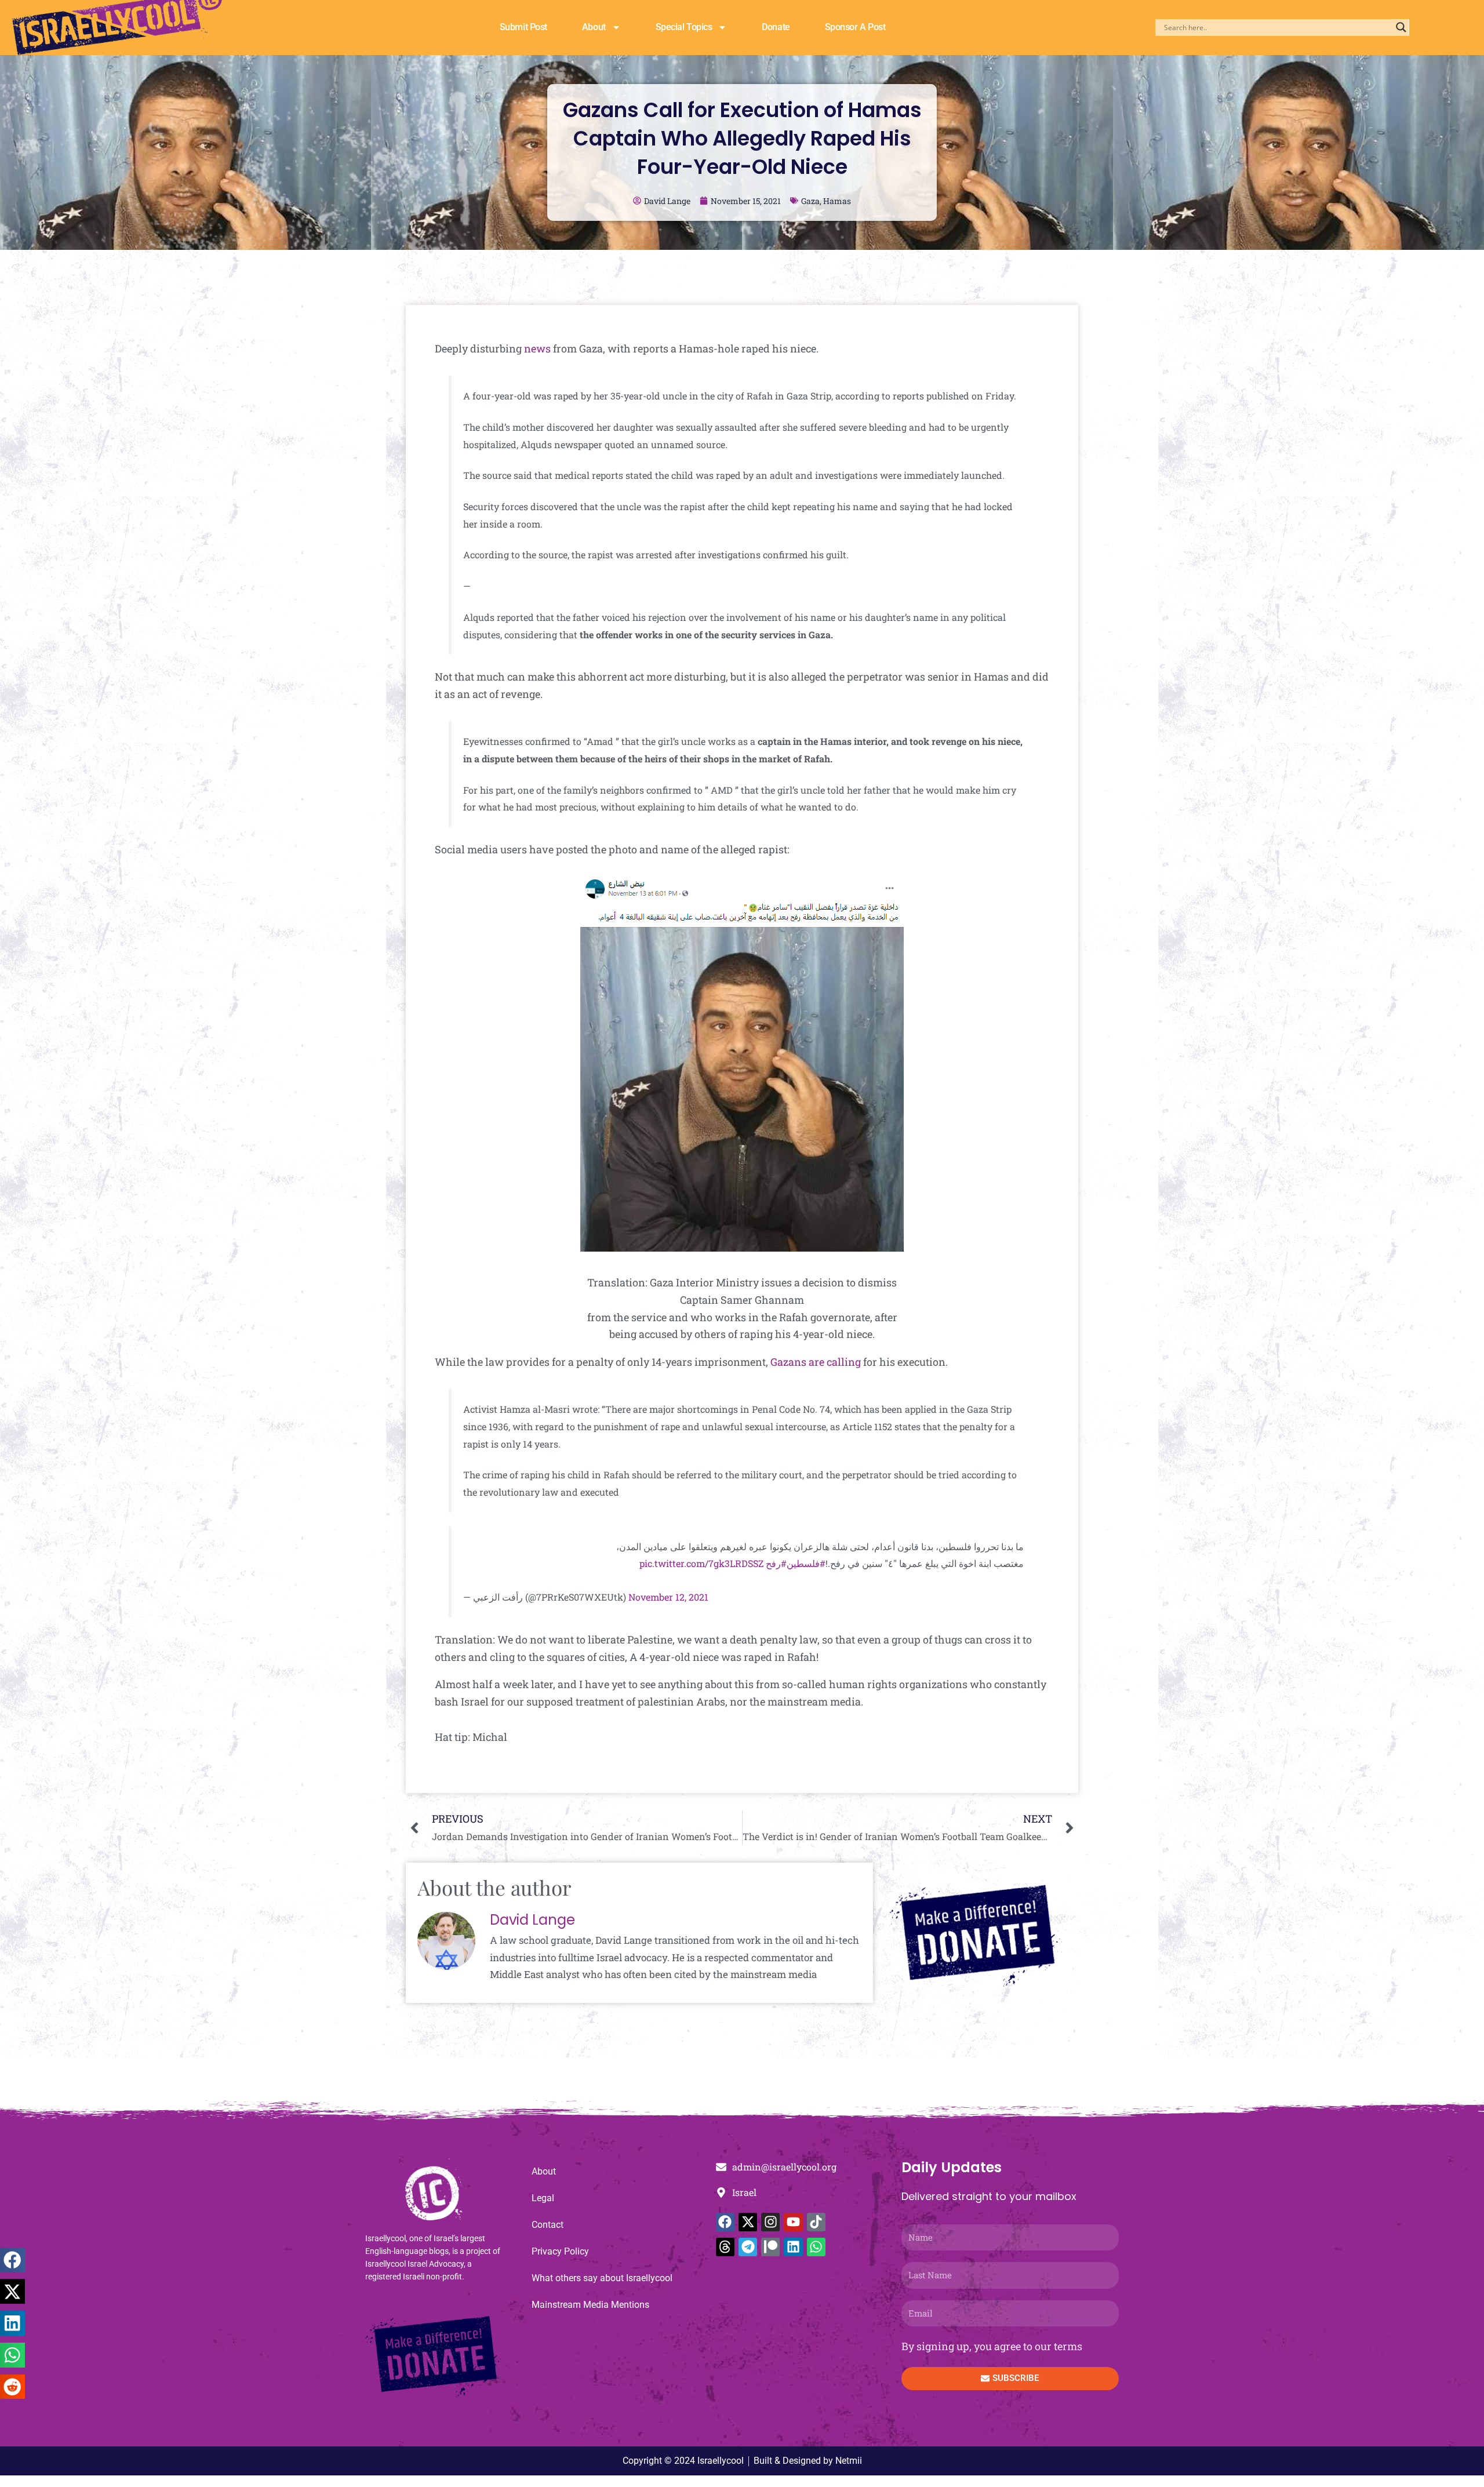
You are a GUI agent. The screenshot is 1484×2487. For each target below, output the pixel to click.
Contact (548, 2225)
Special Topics (684, 27)
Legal (543, 2198)
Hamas (837, 201)
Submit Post (523, 27)
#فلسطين (806, 1563)
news (537, 348)
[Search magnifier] (1401, 27)
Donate (776, 27)
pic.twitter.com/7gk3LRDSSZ (701, 1563)
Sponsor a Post (855, 27)
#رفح (776, 1563)
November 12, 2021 (668, 1597)
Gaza (810, 201)
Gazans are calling (816, 1362)
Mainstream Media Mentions (590, 2305)
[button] (12, 2260)
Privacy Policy (560, 2251)
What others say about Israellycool (602, 2278)
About (594, 27)
